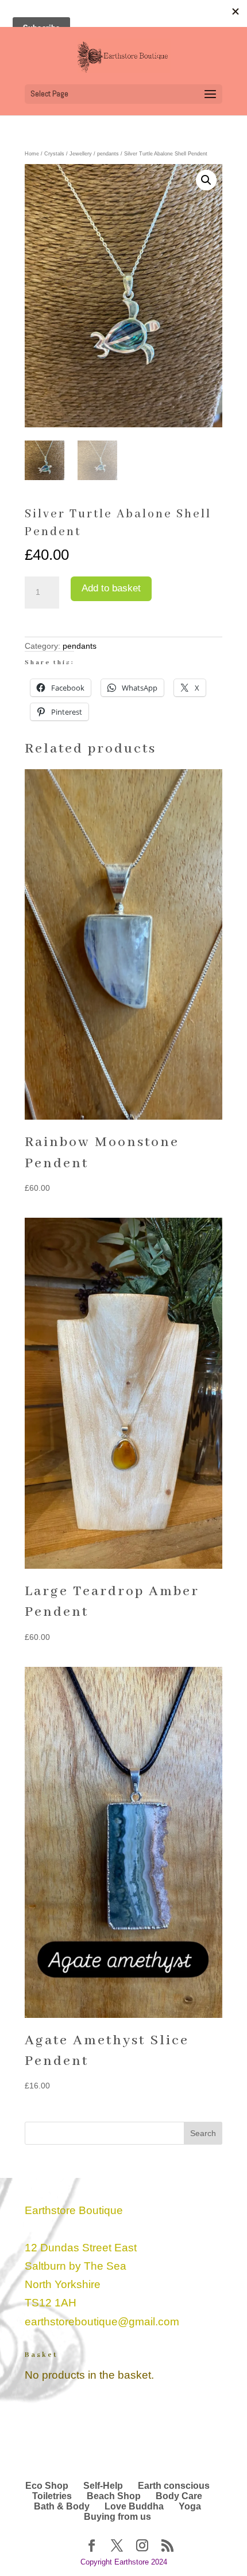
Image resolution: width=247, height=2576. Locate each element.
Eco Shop (47, 2486)
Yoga (190, 2506)
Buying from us (117, 2517)
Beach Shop (114, 2496)
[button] (206, 180)
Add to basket (111, 588)
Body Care (179, 2496)
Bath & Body (62, 2506)
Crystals (54, 154)
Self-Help (103, 2486)
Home (32, 154)
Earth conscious (174, 2486)
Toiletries (52, 2496)
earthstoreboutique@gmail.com (102, 2322)
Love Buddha (134, 2506)
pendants (108, 154)
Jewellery (81, 154)
